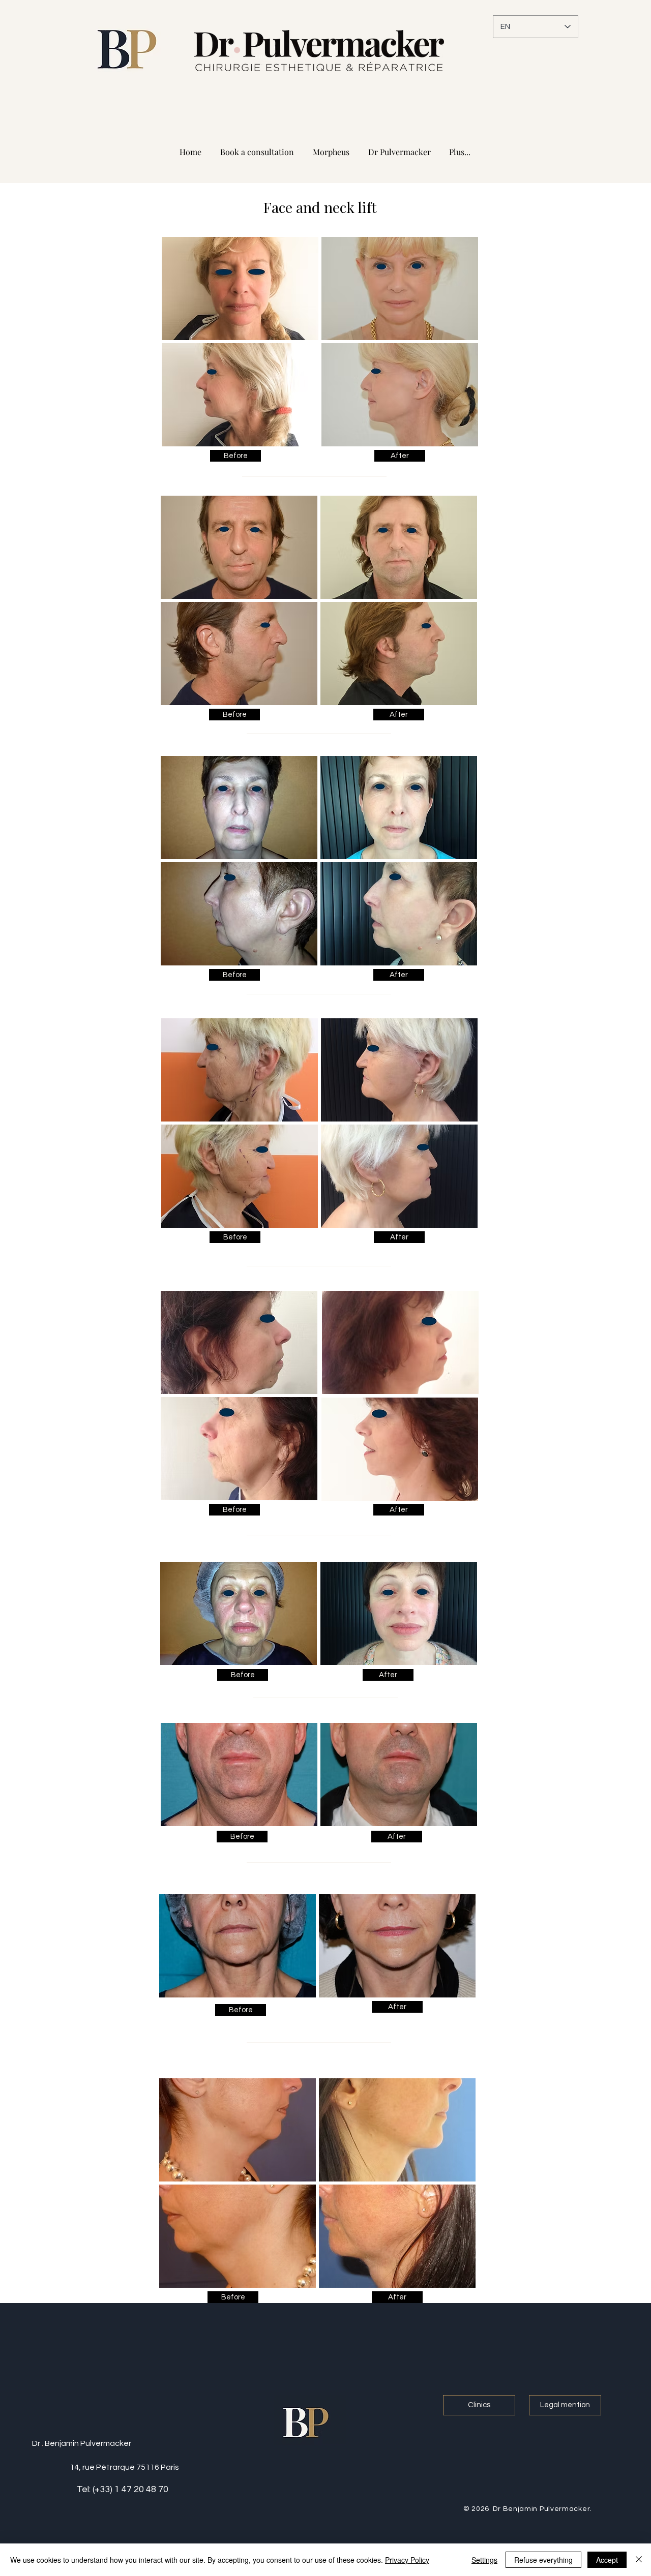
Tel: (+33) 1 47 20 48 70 (123, 2489)
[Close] (639, 2560)
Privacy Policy (407, 2560)
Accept (607, 2560)
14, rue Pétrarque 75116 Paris (124, 2467)
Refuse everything (543, 2560)
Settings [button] (484, 2560)
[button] (235, 456)
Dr (36, 2443)
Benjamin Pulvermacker (88, 2443)
